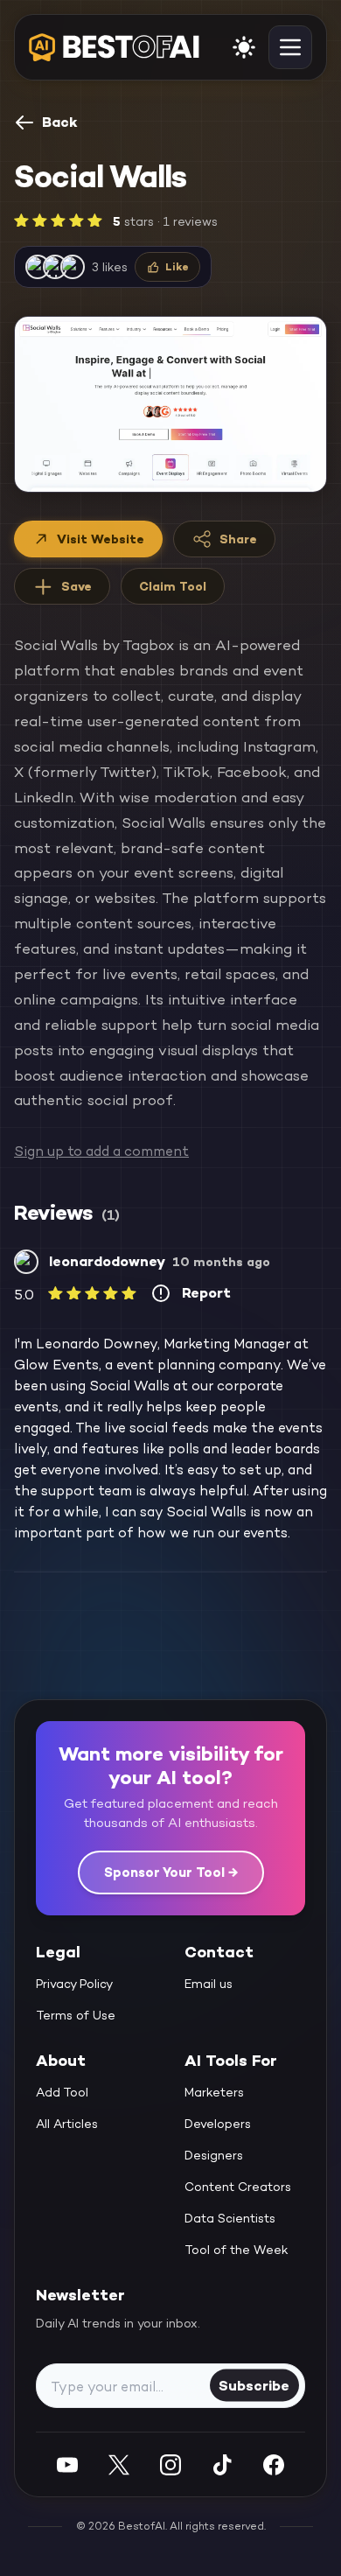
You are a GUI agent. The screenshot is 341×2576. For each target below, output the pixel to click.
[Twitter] (119, 2464)
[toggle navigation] (290, 47)
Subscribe (254, 2385)
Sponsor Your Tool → (171, 1872)
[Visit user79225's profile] (73, 267)
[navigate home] (114, 47)
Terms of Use (76, 2015)
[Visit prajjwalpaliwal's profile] (38, 267)
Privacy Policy (74, 1984)
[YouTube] (67, 2464)
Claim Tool (173, 586)
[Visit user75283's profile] (55, 267)
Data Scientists (230, 2218)
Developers (218, 2124)
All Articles (67, 2124)
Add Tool (62, 2092)
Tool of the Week (237, 2250)
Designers (214, 2155)
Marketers (214, 2092)
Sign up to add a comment (101, 1151)
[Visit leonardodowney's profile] (26, 1262)
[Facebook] (274, 2464)
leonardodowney (107, 1261)
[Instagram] (170, 2464)
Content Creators (238, 2187)
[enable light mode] (244, 47)
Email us (209, 1984)
